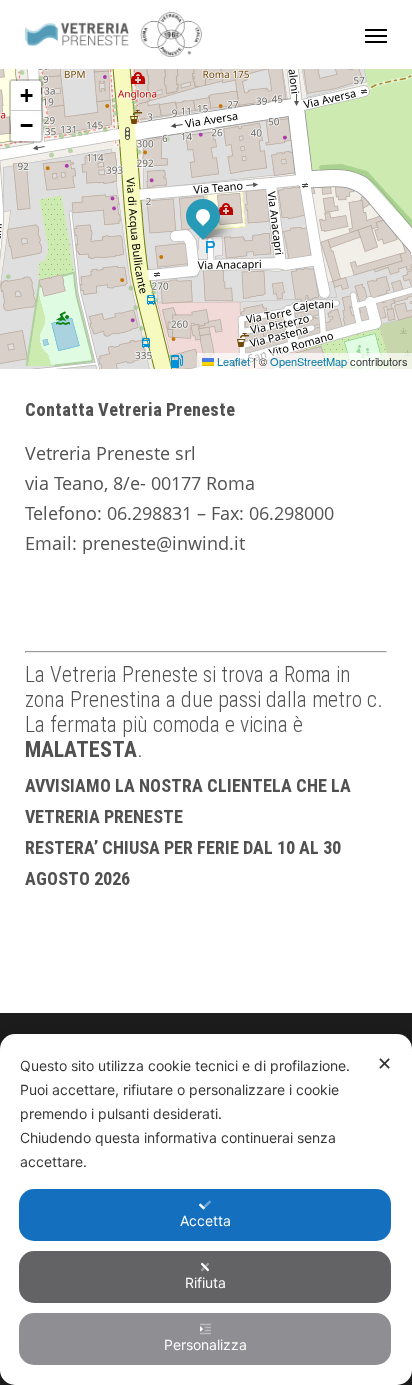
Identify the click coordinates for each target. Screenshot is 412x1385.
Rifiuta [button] (205, 1282)
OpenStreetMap (308, 361)
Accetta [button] (205, 1220)
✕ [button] (384, 1063)
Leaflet (232, 361)
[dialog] (206, 1209)
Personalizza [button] (205, 1344)
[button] (376, 35)
